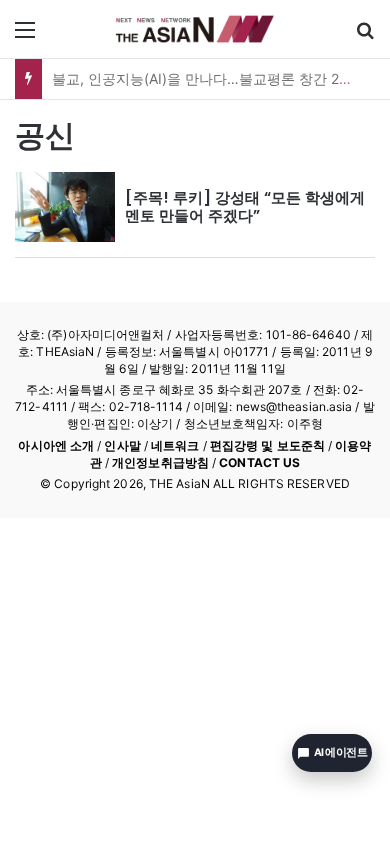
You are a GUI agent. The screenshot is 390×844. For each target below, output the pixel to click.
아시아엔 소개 (56, 445)
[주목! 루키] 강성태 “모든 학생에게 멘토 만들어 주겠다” (245, 206)
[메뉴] (25, 36)
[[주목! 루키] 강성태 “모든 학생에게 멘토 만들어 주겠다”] (65, 207)
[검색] (365, 36)
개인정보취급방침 (160, 462)
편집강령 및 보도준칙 (267, 445)
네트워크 (175, 445)
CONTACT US (259, 462)
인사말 (122, 445)
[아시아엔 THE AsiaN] (195, 29)
